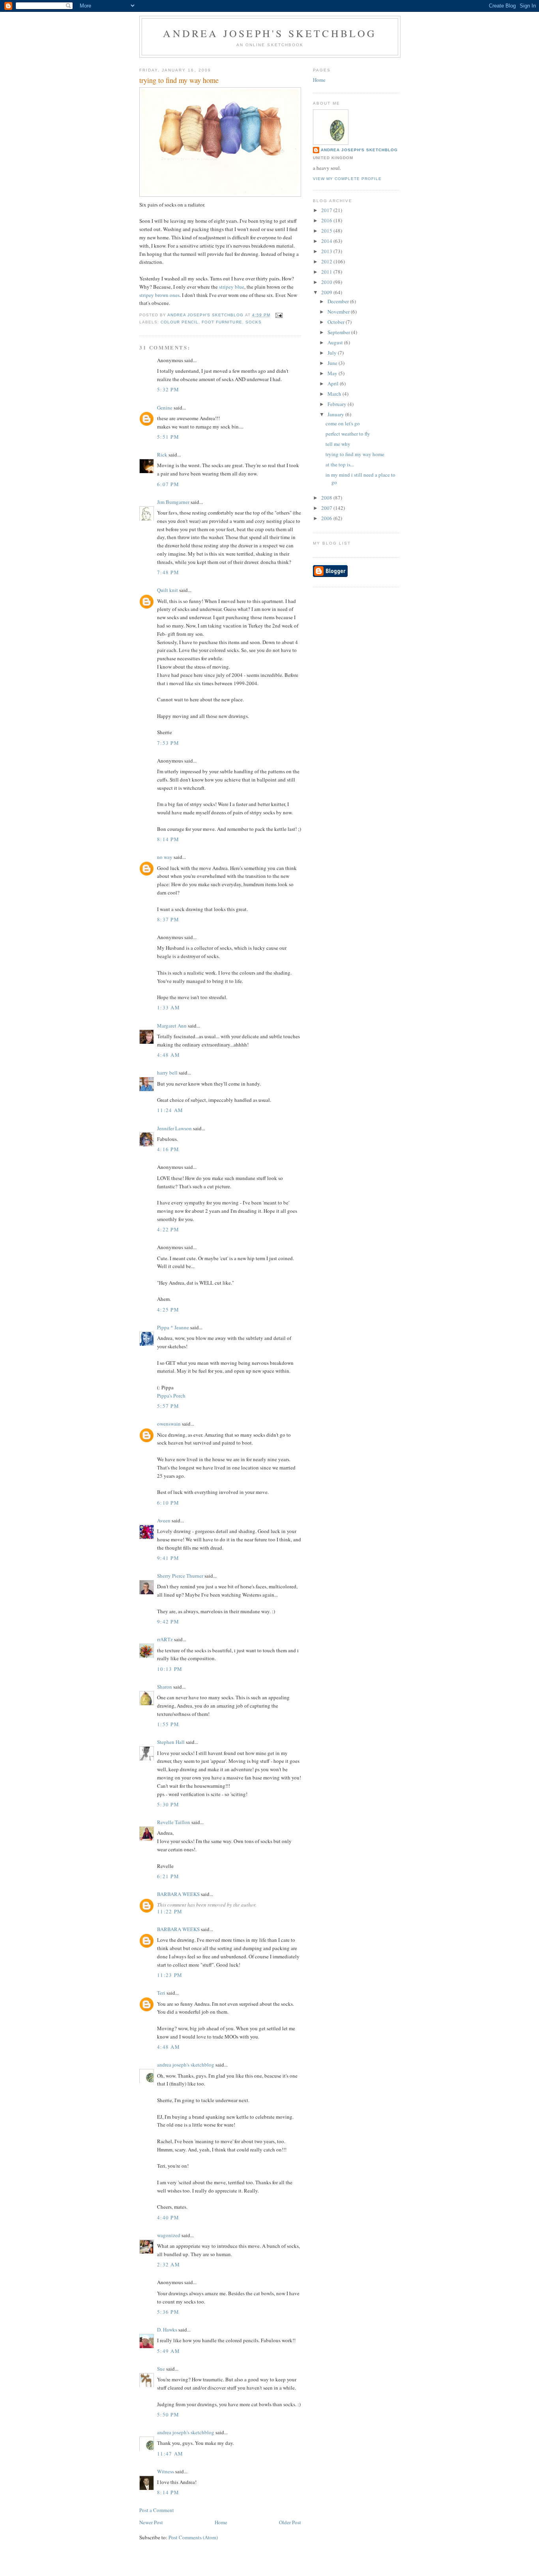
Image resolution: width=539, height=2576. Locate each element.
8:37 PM (168, 919)
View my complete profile (347, 179)
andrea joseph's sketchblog (270, 33)
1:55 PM (168, 1724)
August (336, 342)
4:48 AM (168, 1055)
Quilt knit (168, 590)
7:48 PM (168, 572)
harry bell (167, 1073)
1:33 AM (168, 1007)
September (339, 332)
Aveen (164, 1520)
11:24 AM (170, 1110)
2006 (327, 518)
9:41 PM (168, 1558)
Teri (161, 1993)
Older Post (290, 2522)
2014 (327, 241)
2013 (327, 251)
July (333, 353)
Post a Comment (157, 2510)
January (336, 414)
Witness (166, 2471)
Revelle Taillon (174, 1822)
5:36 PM (168, 2312)
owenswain (169, 1424)
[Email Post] (279, 315)
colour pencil (180, 322)
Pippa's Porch (171, 1396)
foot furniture (222, 322)
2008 (327, 498)
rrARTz (165, 1639)
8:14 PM (168, 839)
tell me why (338, 444)
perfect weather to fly (348, 434)
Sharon (165, 1687)
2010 (327, 282)
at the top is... (340, 464)
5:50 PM (168, 2414)
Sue (161, 2369)
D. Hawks (167, 2330)
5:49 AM (168, 2351)
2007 (327, 508)
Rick (162, 455)
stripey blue (232, 287)
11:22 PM (170, 1911)
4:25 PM (168, 1310)
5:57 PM (168, 1406)
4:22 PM (168, 1229)
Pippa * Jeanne (173, 1327)
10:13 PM (170, 1669)
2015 (327, 231)
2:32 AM (168, 2264)
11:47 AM (170, 2454)
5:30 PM (168, 1804)
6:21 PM (168, 1876)
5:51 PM (168, 437)
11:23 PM (170, 1975)
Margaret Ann (172, 1026)
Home (221, 2522)
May (333, 373)
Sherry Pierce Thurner (180, 1576)
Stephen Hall (171, 1742)
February (338, 404)
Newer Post (151, 2522)
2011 (327, 272)
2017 (327, 210)
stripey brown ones (159, 295)
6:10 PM (168, 1503)
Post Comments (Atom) (193, 2537)
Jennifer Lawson (174, 1128)
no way (165, 857)
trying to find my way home (355, 454)
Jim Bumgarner (173, 502)
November (339, 312)
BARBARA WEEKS (178, 1894)
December (339, 301)
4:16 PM (168, 1149)
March (335, 394)
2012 (327, 261)
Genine (165, 408)
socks (254, 322)
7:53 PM (168, 743)
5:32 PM (168, 389)
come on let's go (343, 423)
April (334, 383)
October (337, 322)
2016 (327, 220)
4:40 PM (168, 2217)
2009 (327, 292)
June (333, 363)
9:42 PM (168, 1622)
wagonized (169, 2235)
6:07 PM (168, 484)
